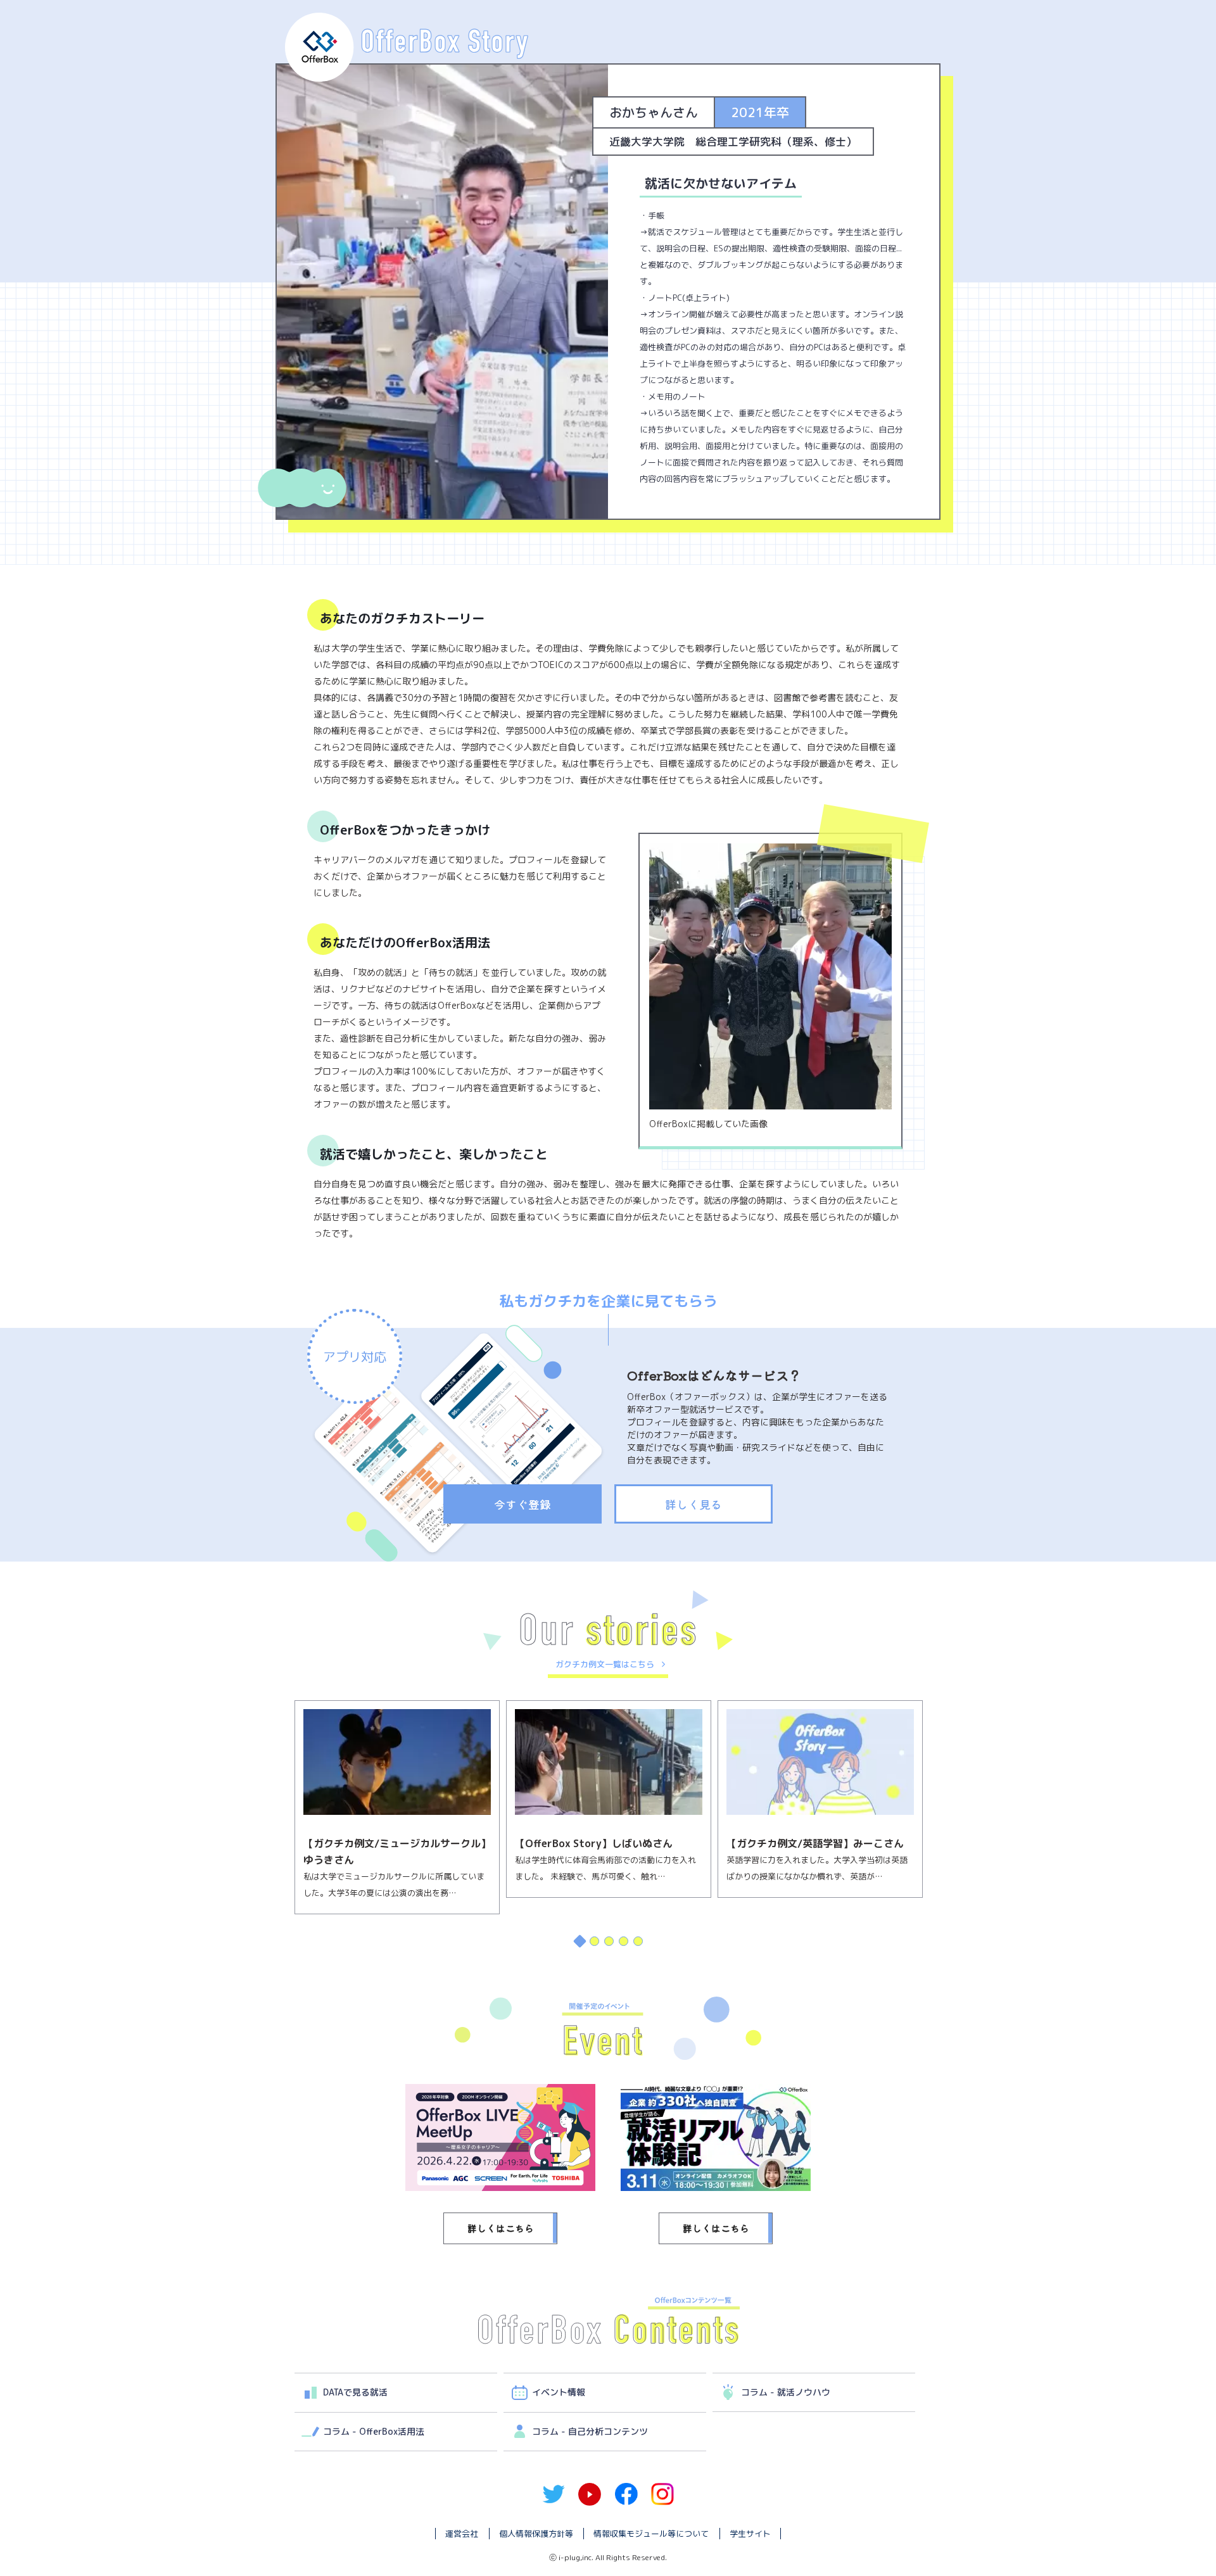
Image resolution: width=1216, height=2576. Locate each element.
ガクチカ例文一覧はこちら (605, 1664)
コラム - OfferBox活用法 (374, 2431)
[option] (397, 1799)
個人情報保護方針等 (536, 2534)
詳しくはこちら (501, 2228)
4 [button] (623, 1941)
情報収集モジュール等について (651, 2534)
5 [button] (637, 1941)
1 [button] (579, 1941)
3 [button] (608, 1941)
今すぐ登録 (522, 1504)
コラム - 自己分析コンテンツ (590, 2431)
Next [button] (934, 1831)
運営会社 (462, 2534)
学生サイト (750, 2534)
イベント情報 (559, 2392)
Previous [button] (282, 1831)
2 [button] (594, 1941)
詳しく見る (693, 1504)
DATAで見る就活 (355, 2392)
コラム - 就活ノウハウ (786, 2392)
